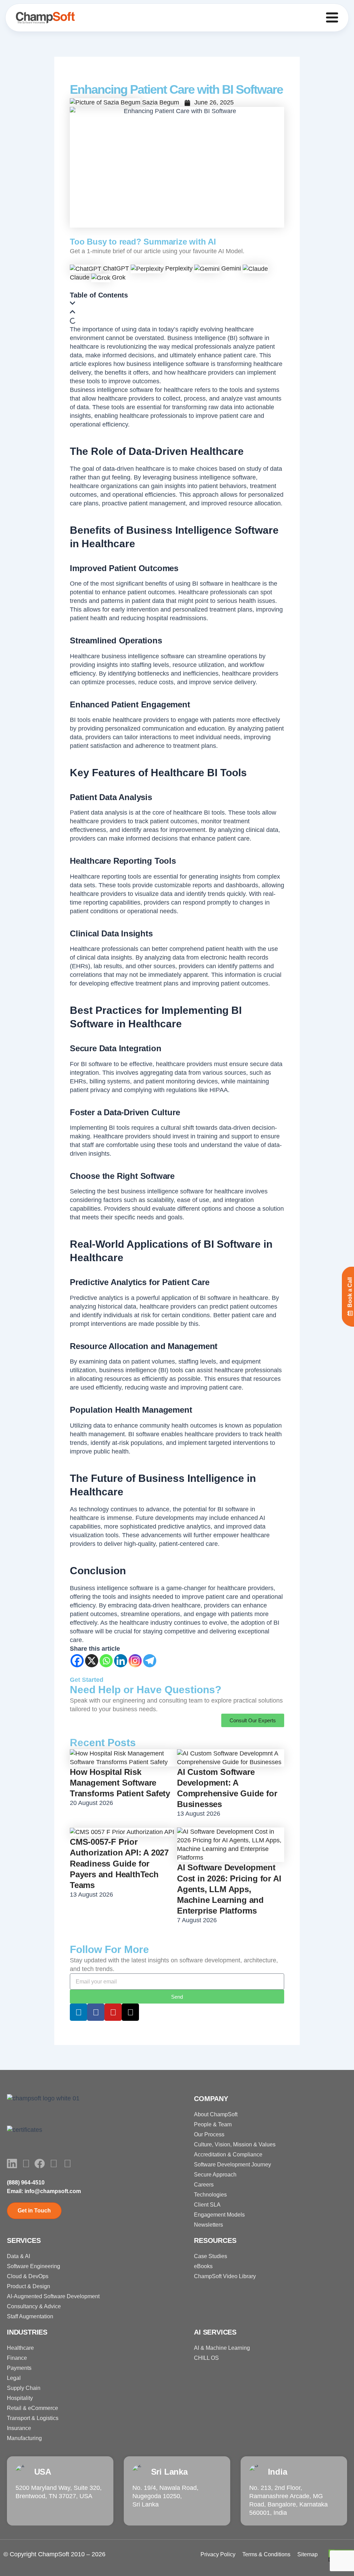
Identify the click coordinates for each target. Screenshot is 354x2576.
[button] (177, 304)
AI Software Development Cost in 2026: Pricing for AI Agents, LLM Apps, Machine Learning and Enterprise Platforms (229, 1889)
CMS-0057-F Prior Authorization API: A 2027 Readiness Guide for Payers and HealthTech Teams (119, 1863)
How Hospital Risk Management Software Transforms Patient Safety (120, 1783)
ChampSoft (54, 2554)
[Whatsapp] (106, 1661)
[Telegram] (150, 1661)
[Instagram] (135, 1661)
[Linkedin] (121, 1661)
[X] (92, 1661)
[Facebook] (77, 1661)
